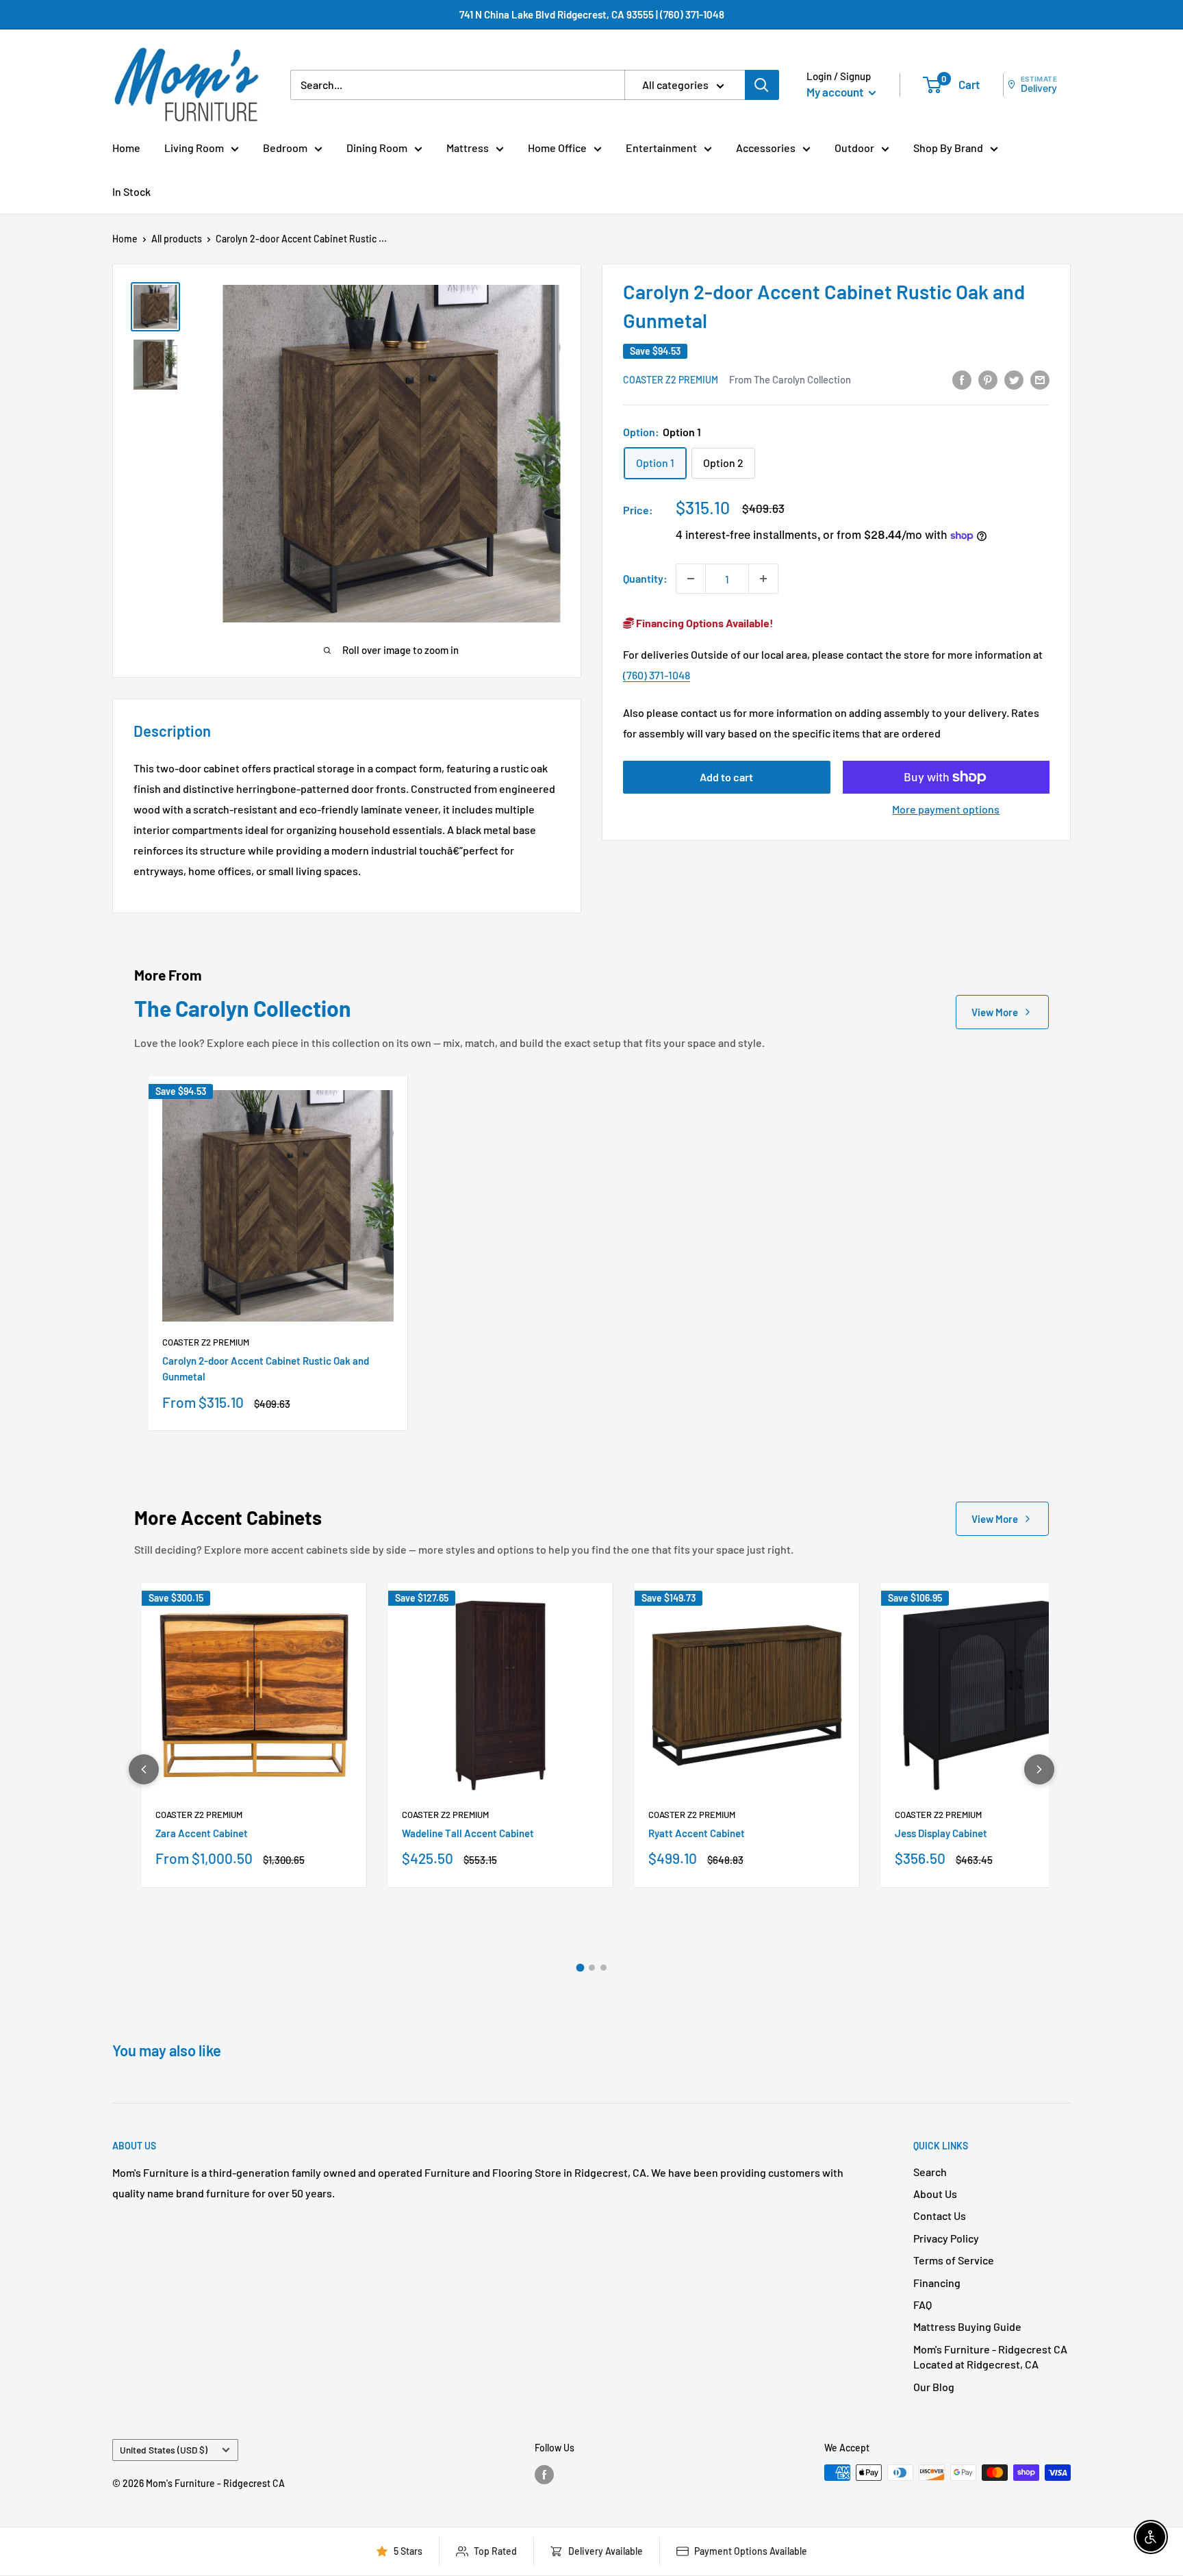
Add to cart (726, 777)
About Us (935, 2194)
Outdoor (854, 148)
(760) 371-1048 (657, 675)
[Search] (762, 85)
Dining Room (377, 148)
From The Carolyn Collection (790, 379)
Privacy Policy (946, 2238)
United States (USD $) (164, 2450)
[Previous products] (144, 1769)
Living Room (194, 148)
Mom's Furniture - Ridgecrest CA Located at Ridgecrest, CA (990, 2357)
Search (930, 2172)
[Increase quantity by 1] (763, 579)
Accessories (766, 148)
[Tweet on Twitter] (1014, 379)
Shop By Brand (948, 148)
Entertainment (661, 148)
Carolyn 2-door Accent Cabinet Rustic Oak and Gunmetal (266, 1368)
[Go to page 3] (603, 1968)
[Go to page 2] (592, 1968)
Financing (937, 2283)
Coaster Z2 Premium (671, 380)
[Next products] (1039, 1769)
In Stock (131, 191)
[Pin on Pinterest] (988, 379)
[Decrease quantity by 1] (691, 579)
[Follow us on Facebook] (544, 2474)
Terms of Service (954, 2260)
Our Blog (934, 2387)
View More (995, 1012)
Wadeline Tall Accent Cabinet (468, 1833)
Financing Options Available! (704, 623)
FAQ (923, 2304)
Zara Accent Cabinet (202, 1833)
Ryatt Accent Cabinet (697, 1833)
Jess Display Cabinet (941, 1833)
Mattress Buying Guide (967, 2326)
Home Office (557, 148)
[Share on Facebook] (962, 379)
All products (177, 239)
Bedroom (285, 148)
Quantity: (645, 579)
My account (836, 92)
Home (126, 148)
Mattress (468, 148)
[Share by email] (1040, 379)
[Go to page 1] (580, 1968)
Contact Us (940, 2215)
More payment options (946, 809)
